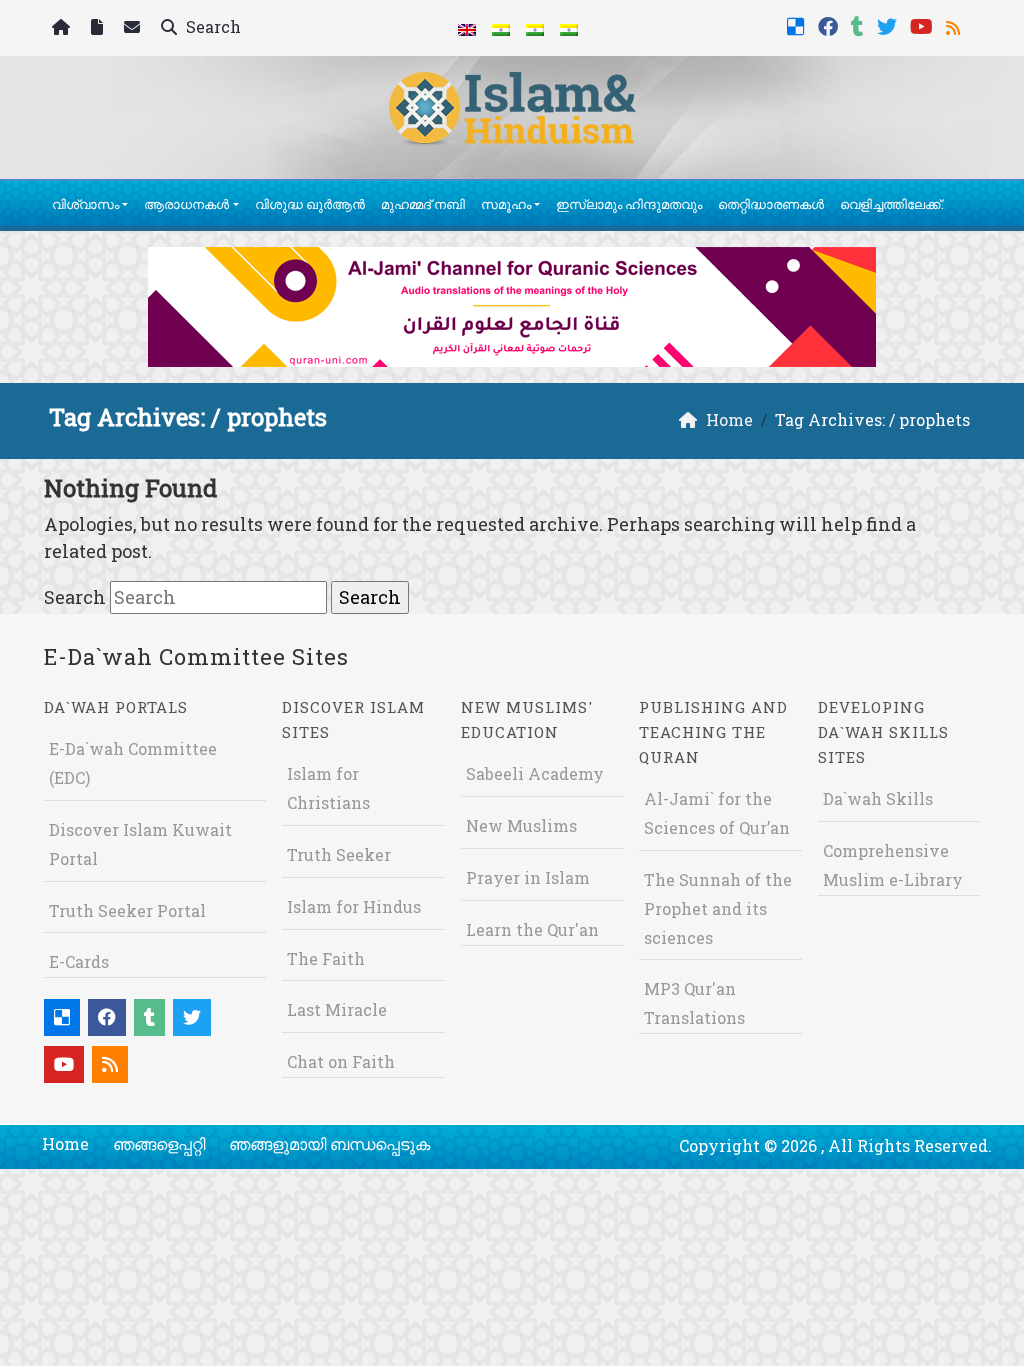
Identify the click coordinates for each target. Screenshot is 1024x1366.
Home (65, 1143)
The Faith (326, 958)
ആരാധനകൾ (186, 204)
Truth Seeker (339, 854)
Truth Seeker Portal (127, 910)
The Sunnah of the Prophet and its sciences (718, 908)
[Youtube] (924, 24)
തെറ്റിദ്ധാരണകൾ (771, 204)
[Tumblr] (860, 24)
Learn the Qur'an (532, 929)
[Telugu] (535, 28)
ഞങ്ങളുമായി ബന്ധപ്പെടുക (329, 1143)
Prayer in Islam (528, 877)
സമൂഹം (506, 204)
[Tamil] (569, 28)
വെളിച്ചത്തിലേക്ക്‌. (892, 204)
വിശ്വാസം (85, 204)
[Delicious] (798, 24)
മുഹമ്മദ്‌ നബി (423, 204)
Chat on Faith (341, 1061)
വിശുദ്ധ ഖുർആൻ (310, 204)
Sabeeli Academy (535, 773)
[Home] (63, 28)
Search (211, 26)
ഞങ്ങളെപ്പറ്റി (159, 1143)
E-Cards (79, 961)
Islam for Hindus (354, 906)
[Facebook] (830, 24)
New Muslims (521, 825)
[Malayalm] (501, 28)
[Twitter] (889, 24)
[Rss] (955, 24)
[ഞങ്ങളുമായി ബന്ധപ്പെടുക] (134, 28)
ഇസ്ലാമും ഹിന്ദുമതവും (629, 204)
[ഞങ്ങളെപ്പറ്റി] (99, 28)
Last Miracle (337, 1009)
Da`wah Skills (878, 798)
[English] (467, 28)
